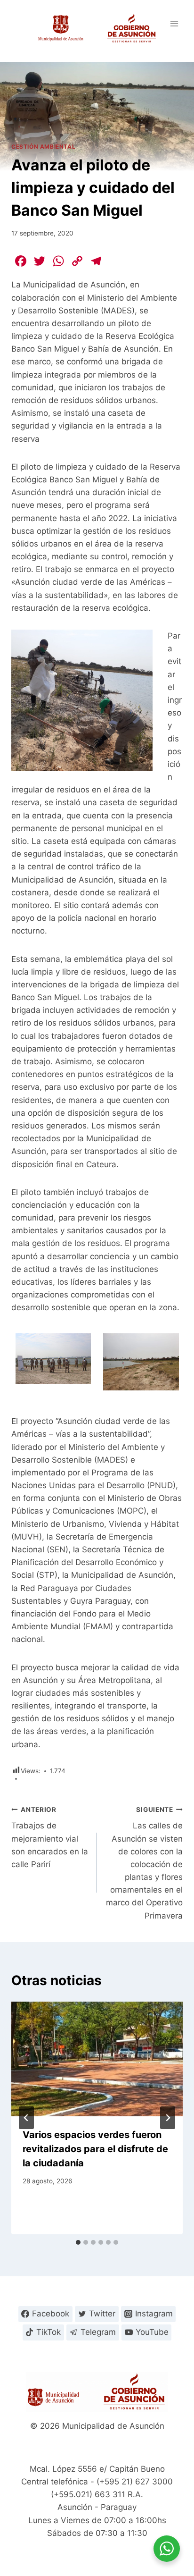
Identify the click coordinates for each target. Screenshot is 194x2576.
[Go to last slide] (26, 2118)
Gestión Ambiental (43, 147)
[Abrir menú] (174, 23)
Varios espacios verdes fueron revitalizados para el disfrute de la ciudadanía (95, 2149)
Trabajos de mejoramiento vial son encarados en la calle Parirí (50, 1837)
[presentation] (97, 2059)
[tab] (78, 2242)
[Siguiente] (168, 2118)
